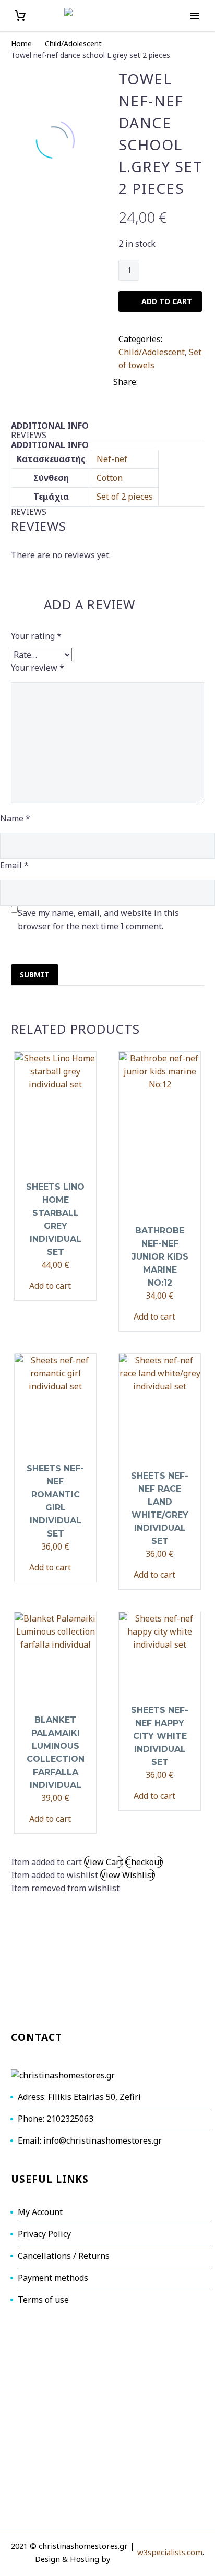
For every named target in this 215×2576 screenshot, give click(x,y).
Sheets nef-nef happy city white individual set (160, 1736)
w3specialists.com (170, 2552)
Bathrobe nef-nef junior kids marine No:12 (160, 1257)
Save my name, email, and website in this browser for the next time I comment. (98, 920)
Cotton (110, 478)
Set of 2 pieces (125, 497)
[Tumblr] (194, 380)
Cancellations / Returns (64, 2256)
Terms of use (43, 2300)
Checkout (144, 1862)
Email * (14, 865)
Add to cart (50, 1286)
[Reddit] (136, 393)
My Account (40, 2212)
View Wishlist (128, 1875)
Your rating (36, 636)
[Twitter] (162, 380)
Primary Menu (195, 16)
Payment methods (53, 2278)
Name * (15, 818)
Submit (35, 975)
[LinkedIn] (120, 393)
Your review (38, 668)
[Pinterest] (178, 380)
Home (21, 44)
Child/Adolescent (73, 44)
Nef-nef (112, 459)
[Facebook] (147, 380)
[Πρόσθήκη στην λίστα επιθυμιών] (76, 1286)
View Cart (104, 1862)
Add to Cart (167, 301)
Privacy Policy (44, 2234)
